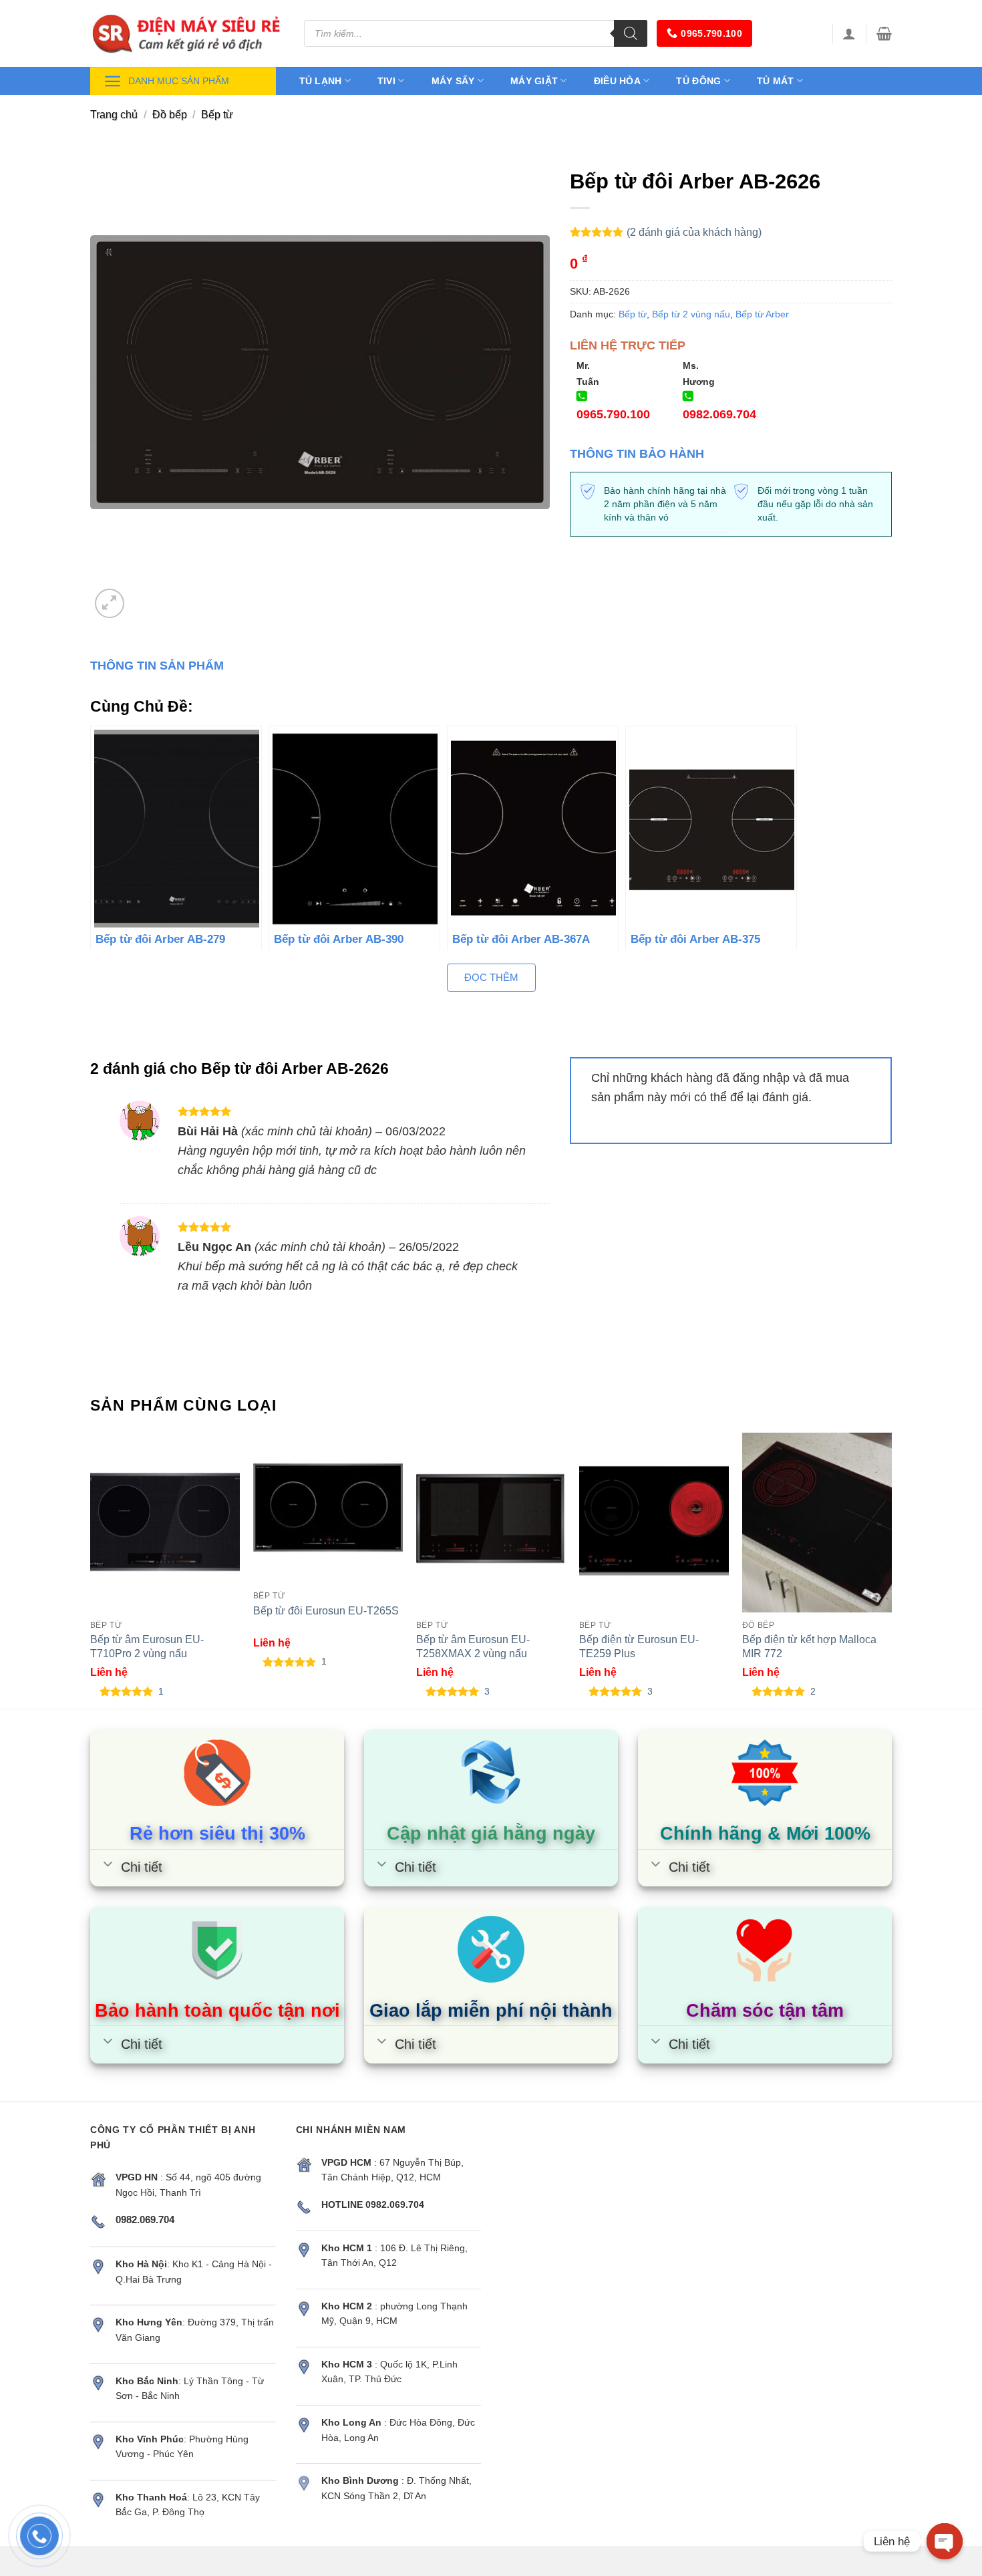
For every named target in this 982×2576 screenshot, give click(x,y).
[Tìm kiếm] (631, 33)
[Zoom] (110, 603)
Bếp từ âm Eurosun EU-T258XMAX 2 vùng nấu (473, 1646)
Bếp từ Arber (762, 314)
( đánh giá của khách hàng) (694, 232)
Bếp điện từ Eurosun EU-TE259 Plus (639, 1646)
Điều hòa (617, 81)
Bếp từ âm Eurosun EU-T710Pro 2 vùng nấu (147, 1646)
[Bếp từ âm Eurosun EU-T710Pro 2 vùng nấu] (165, 1523)
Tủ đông (698, 81)
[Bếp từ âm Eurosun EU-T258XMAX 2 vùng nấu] (491, 1523)
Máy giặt (534, 81)
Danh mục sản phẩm (179, 81)
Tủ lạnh (321, 81)
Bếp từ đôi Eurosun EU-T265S (326, 1610)
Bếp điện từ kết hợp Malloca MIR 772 (809, 1646)
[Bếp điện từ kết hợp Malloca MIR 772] (817, 1523)
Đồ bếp (170, 115)
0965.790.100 (711, 33)
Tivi (386, 81)
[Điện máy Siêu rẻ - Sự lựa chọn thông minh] (187, 33)
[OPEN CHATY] (945, 2541)
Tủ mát (776, 81)
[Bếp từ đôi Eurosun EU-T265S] (328, 1508)
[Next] (891, 1570)
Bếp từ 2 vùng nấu (691, 314)
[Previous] (91, 1570)
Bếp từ (217, 115)
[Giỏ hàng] (884, 33)
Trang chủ (114, 115)
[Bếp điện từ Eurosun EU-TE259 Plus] (654, 1523)
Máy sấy (453, 81)
